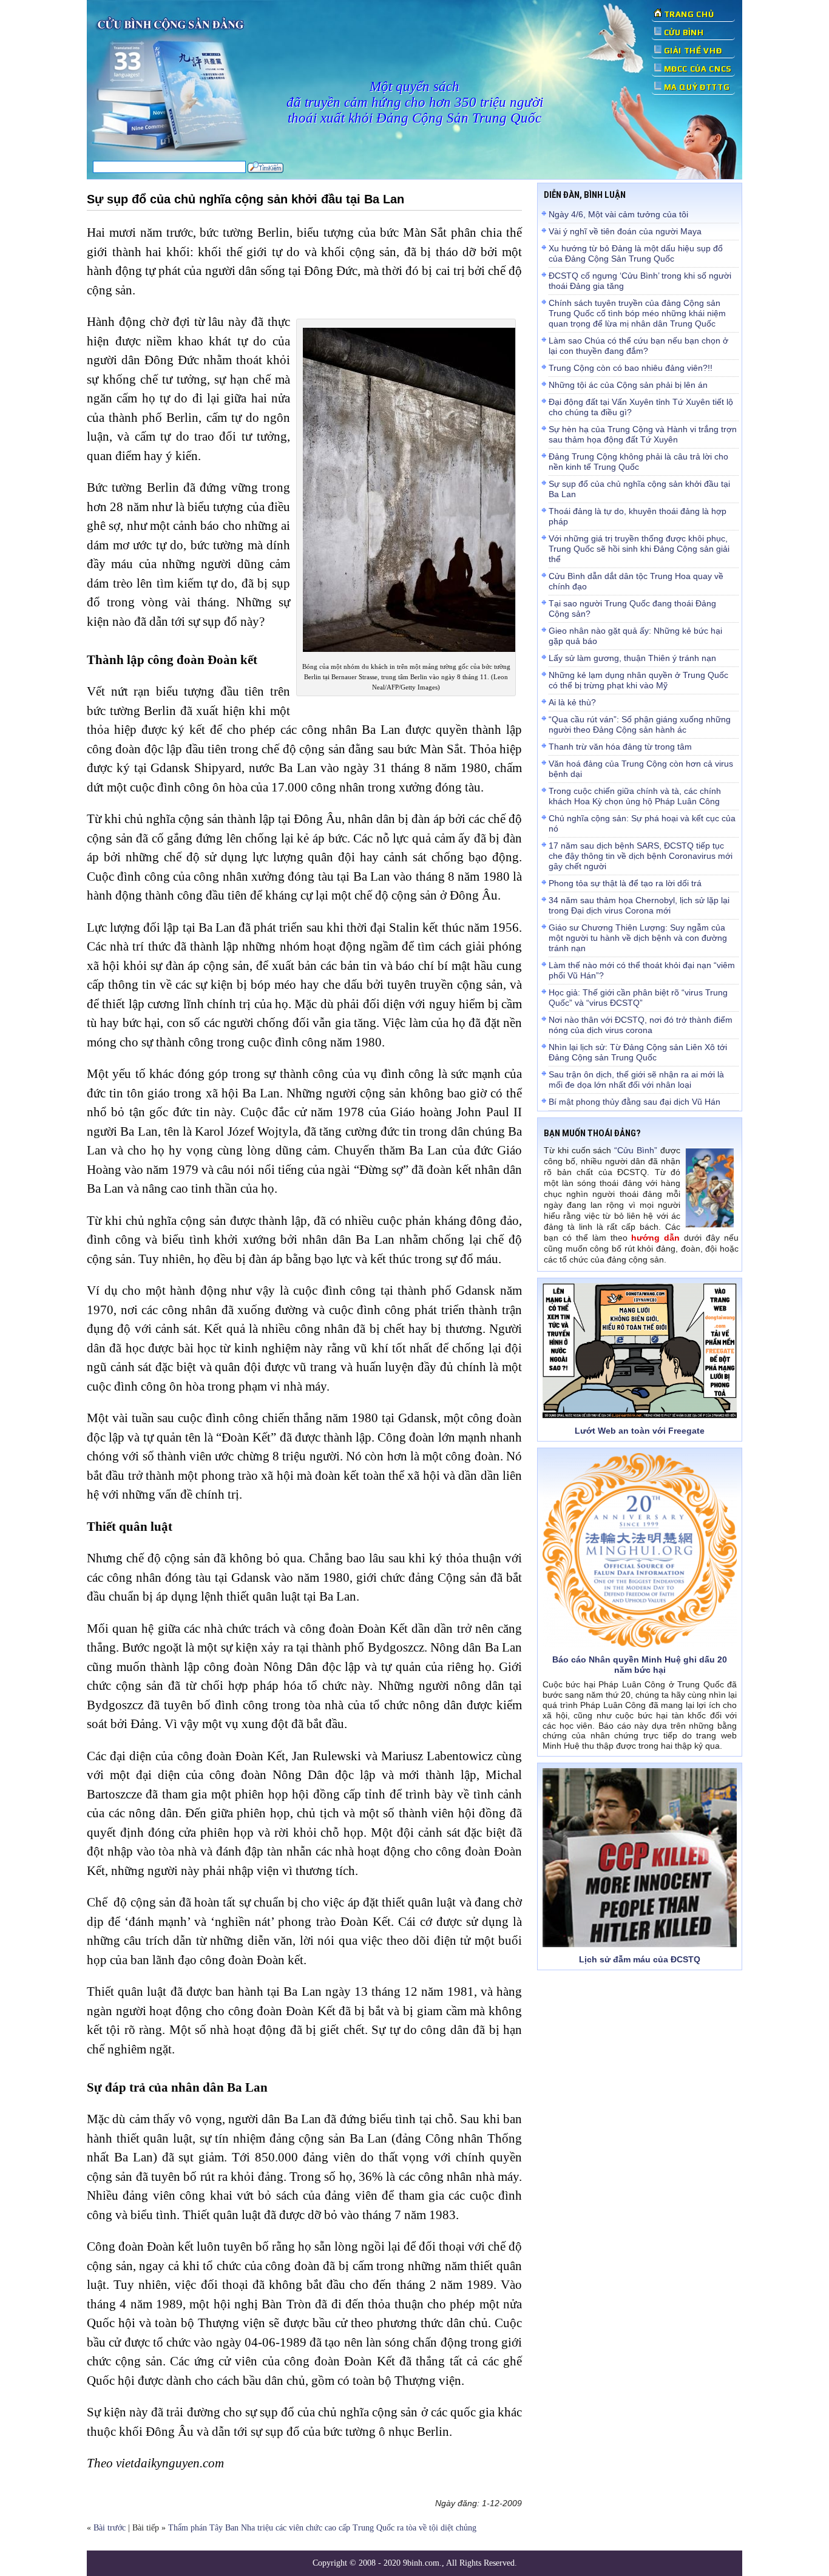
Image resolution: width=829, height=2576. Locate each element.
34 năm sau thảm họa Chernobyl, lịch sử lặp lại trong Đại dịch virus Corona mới (639, 905)
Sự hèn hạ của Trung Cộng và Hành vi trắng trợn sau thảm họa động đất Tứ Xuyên (643, 434)
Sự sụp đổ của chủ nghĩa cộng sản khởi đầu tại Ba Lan (639, 489)
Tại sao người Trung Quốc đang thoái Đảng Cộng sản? (632, 608)
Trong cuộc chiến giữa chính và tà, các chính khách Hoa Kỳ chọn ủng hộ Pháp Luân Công (635, 796)
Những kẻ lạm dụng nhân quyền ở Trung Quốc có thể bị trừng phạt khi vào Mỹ (638, 680)
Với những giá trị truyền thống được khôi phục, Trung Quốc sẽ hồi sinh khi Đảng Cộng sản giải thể (639, 549)
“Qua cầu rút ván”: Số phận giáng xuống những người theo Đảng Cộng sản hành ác (640, 724)
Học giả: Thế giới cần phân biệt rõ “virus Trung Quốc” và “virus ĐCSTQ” (638, 998)
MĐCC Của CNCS (698, 69)
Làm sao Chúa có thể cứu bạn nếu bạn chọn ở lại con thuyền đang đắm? (638, 346)
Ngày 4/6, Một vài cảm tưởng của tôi (618, 214)
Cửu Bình (684, 32)
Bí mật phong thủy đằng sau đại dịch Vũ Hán (634, 1102)
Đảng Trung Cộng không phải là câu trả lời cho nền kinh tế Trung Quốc (638, 462)
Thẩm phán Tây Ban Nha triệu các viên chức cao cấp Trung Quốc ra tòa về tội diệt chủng (322, 2528)
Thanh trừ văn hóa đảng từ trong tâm (620, 747)
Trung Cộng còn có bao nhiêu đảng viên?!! (631, 368)
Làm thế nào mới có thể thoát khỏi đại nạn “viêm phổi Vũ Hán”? (642, 970)
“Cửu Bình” (636, 1150)
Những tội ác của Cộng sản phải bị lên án (628, 385)
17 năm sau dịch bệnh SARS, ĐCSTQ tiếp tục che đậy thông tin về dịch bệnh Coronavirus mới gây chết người (641, 856)
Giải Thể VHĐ (693, 51)
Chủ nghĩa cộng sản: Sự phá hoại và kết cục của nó (642, 823)
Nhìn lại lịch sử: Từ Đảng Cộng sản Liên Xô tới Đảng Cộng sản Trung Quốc (638, 1052)
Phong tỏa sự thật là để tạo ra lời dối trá (625, 883)
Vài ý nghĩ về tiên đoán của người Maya (625, 231)
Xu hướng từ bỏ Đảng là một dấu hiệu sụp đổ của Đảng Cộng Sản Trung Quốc (636, 253)
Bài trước (110, 2528)
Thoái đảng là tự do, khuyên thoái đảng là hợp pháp (638, 516)
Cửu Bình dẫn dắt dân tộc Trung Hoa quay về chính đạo (636, 581)
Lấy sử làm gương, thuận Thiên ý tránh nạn (632, 658)
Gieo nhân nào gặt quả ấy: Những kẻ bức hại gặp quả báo (635, 636)
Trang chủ (689, 14)
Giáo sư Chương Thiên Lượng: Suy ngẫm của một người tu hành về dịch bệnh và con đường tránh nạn (638, 938)
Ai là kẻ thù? (572, 702)
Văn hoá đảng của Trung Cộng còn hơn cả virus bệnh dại (641, 769)
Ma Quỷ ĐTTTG (697, 87)
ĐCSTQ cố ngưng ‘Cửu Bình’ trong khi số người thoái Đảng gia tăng (640, 281)
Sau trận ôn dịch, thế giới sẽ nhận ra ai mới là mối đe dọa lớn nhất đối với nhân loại (636, 1080)
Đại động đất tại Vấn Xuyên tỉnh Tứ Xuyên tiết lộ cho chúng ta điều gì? (641, 407)
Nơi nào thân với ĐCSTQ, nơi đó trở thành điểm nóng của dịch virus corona (641, 1025)
